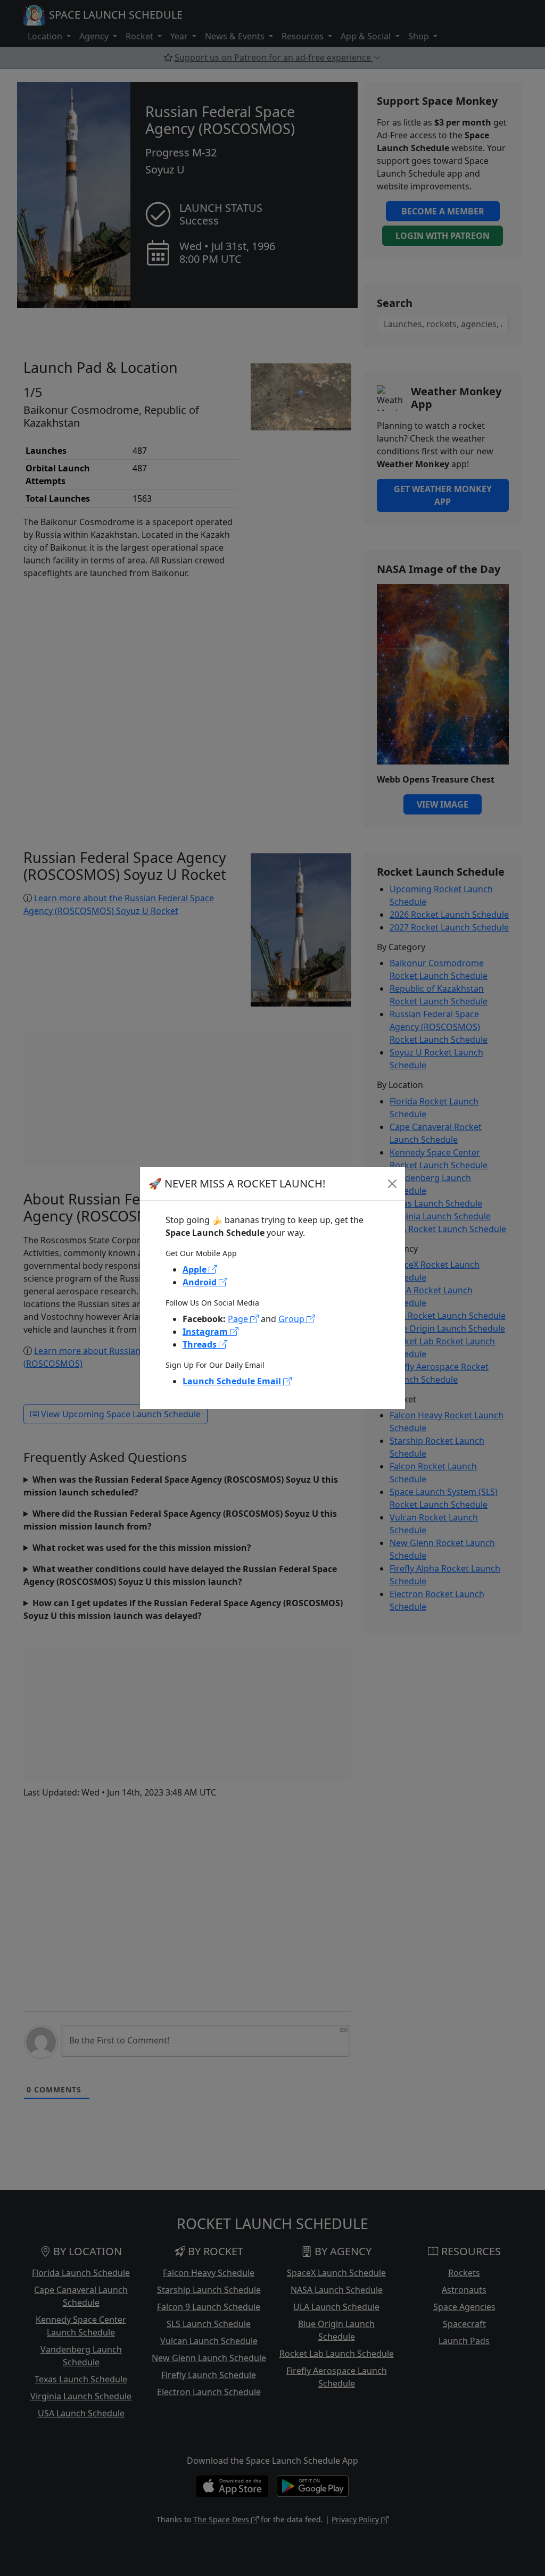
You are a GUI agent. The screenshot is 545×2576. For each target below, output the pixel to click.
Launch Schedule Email (233, 1381)
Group (292, 1319)
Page (239, 1319)
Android (201, 1282)
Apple (196, 1269)
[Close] (392, 1184)
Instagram (206, 1332)
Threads (201, 1344)
